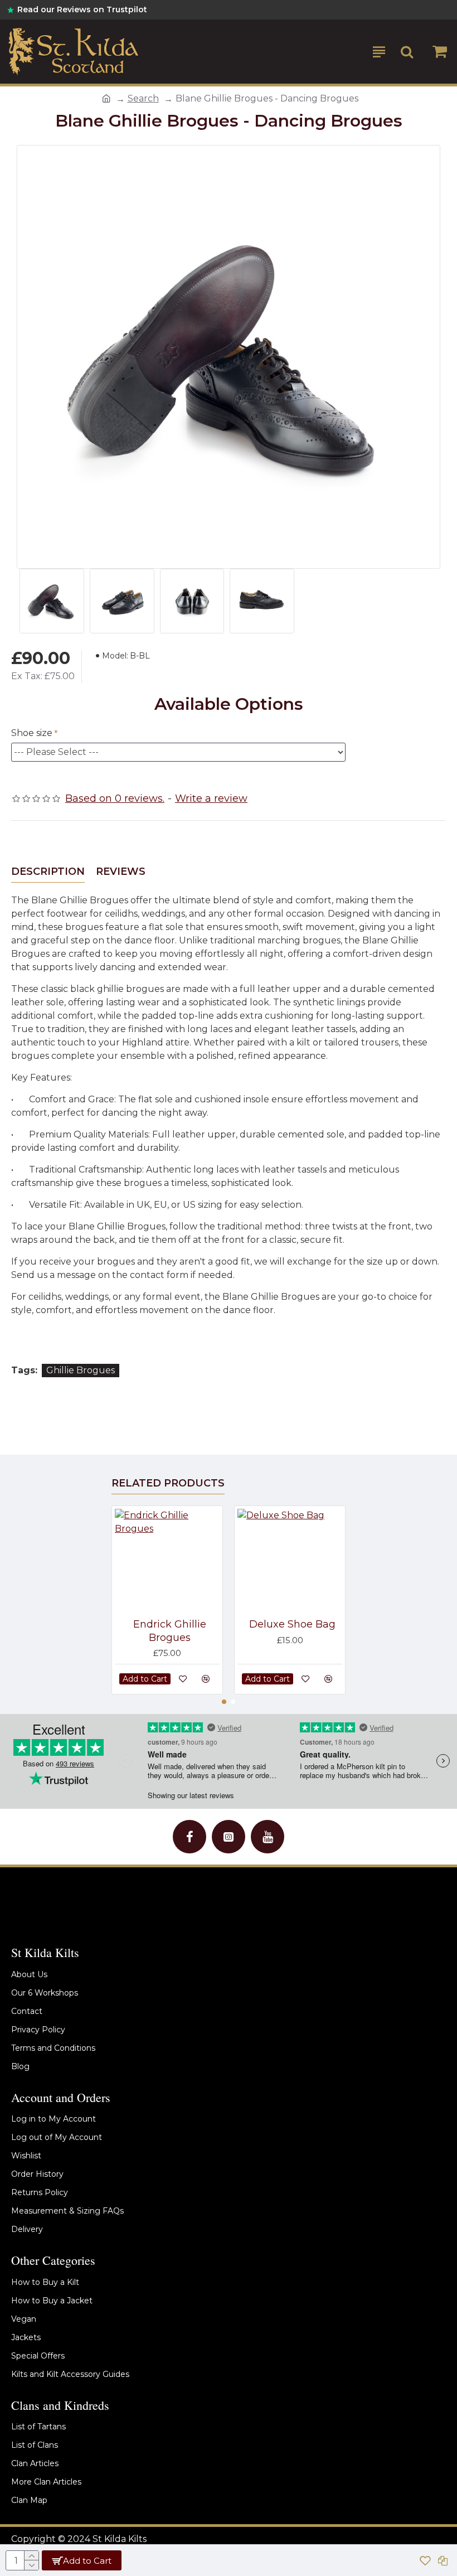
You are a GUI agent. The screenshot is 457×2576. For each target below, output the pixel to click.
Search (143, 98)
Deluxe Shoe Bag (292, 1624)
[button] (224, 1702)
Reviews (121, 871)
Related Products (168, 1483)
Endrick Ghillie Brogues (170, 1631)
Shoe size (32, 733)
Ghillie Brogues (81, 1370)
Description (48, 871)
